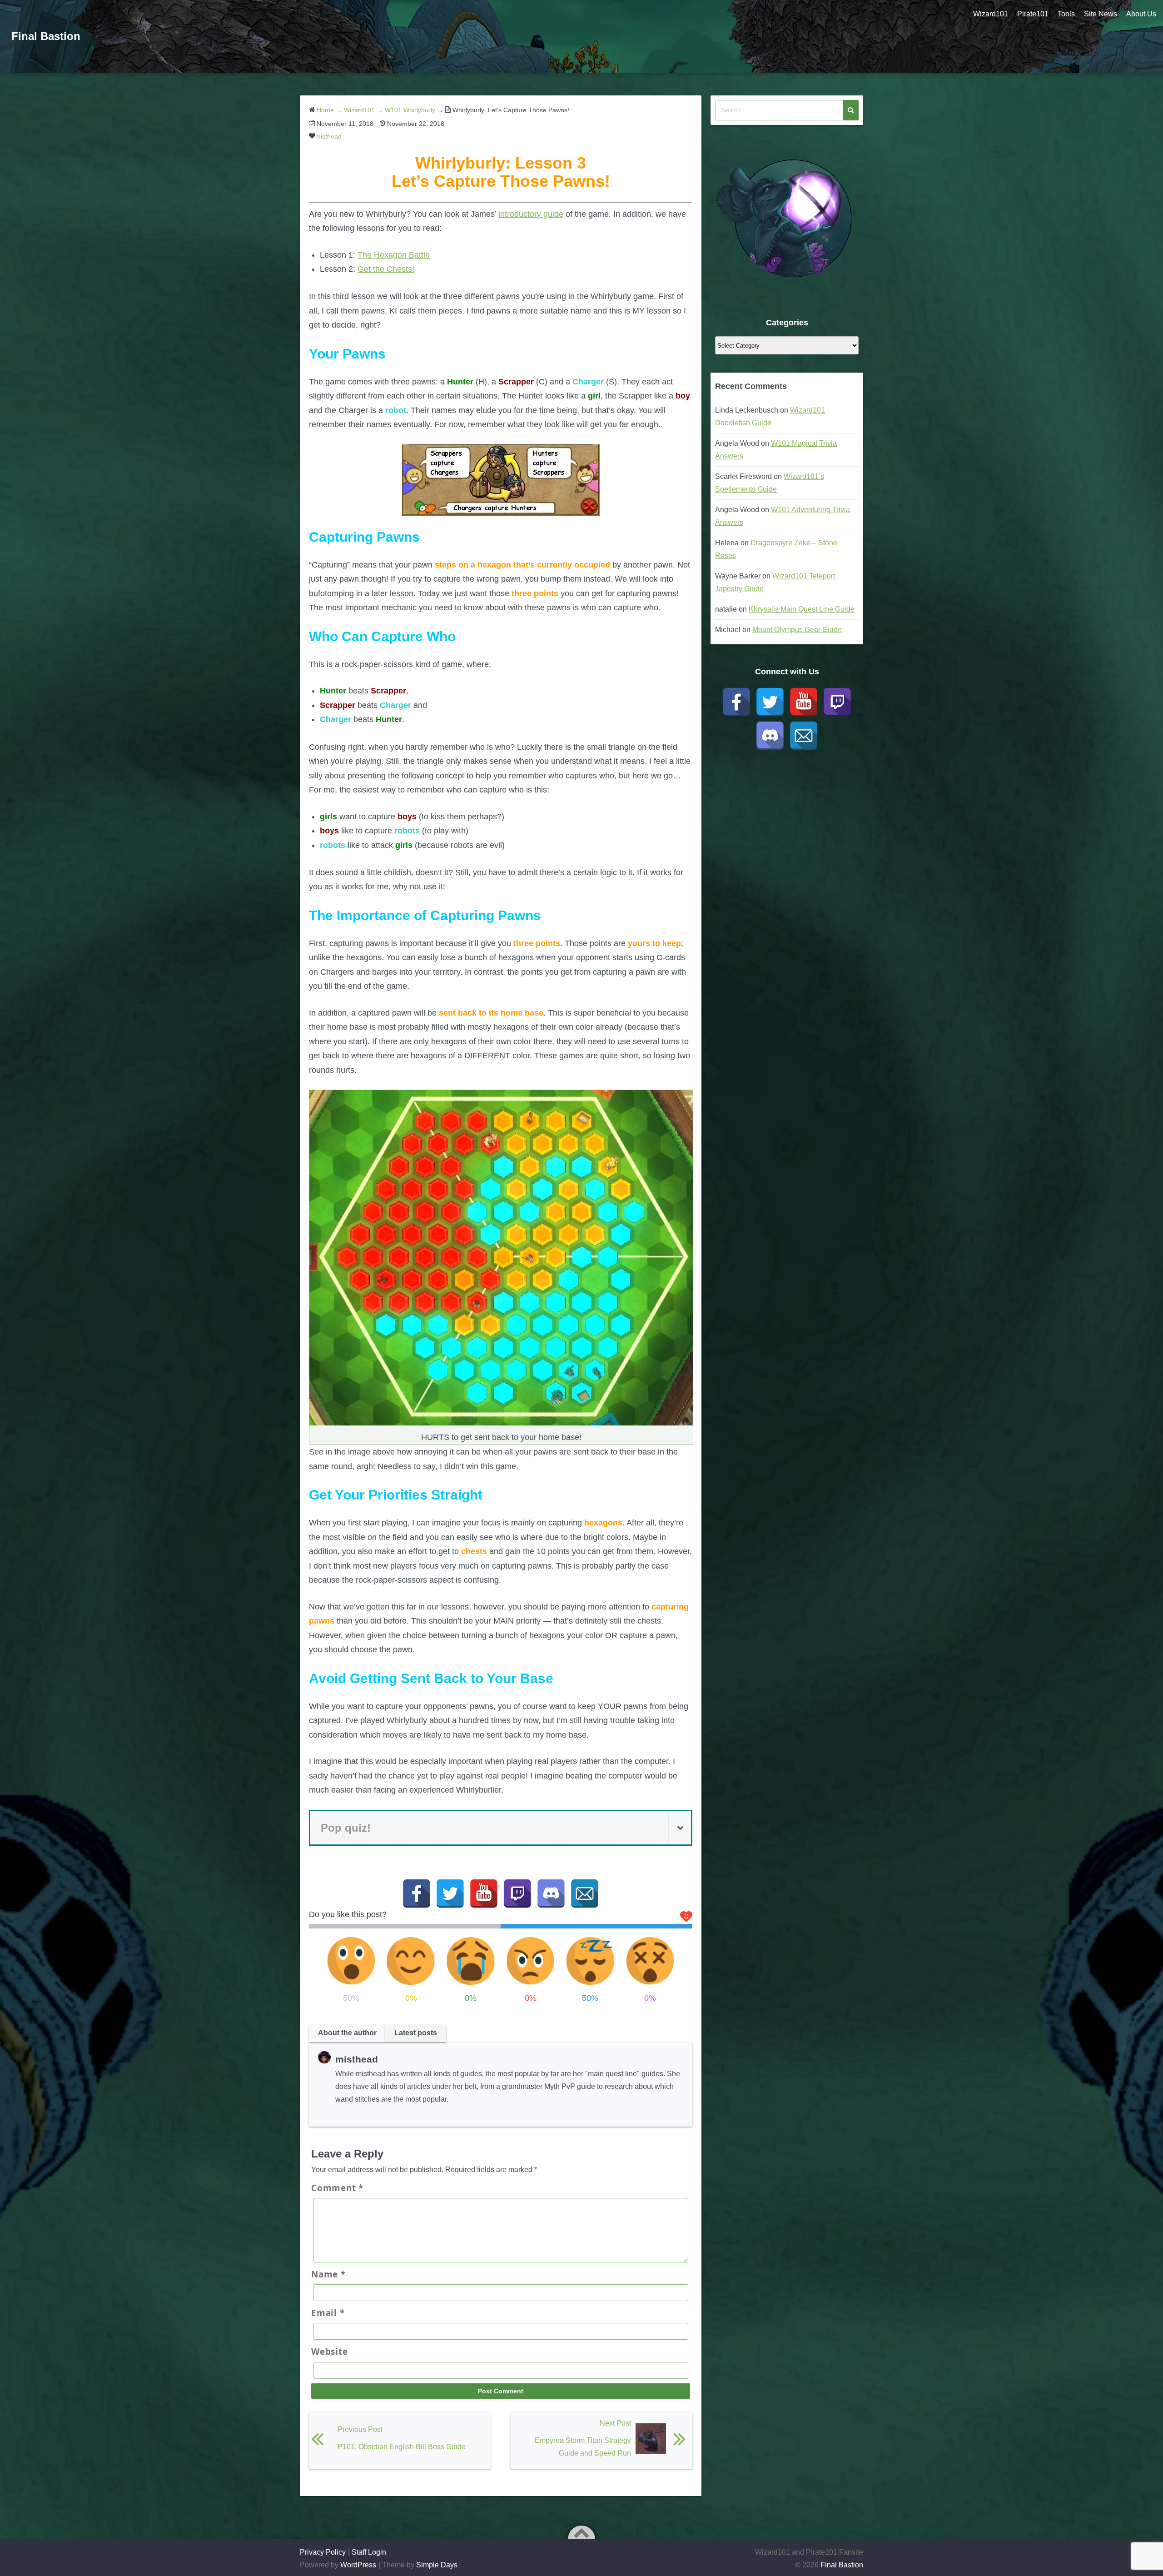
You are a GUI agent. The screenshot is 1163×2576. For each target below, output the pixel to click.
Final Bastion (46, 36)
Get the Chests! (386, 269)
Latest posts (416, 2033)
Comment (337, 2188)
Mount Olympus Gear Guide (797, 630)
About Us (1141, 14)
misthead (328, 136)
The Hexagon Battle (394, 255)
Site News (1101, 14)
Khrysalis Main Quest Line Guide (802, 609)
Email (328, 2313)
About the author (347, 2033)
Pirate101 (1033, 14)
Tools (1066, 14)
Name (328, 2274)
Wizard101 (991, 14)
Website (329, 2352)
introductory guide (531, 214)
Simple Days (437, 2565)
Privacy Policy (323, 2552)
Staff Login (369, 2552)
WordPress (358, 2565)
